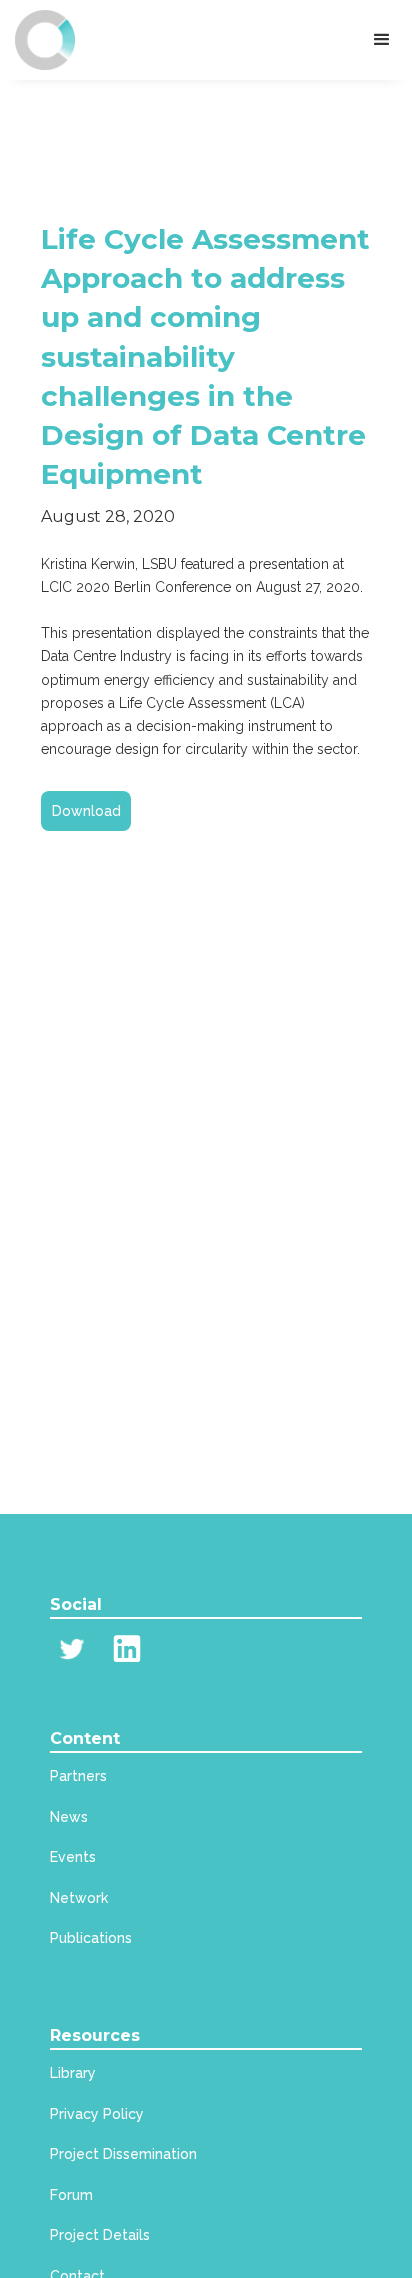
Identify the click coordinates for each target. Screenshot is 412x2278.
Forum (71, 2195)
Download (86, 811)
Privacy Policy (97, 2114)
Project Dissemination (123, 2154)
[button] (382, 40)
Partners (78, 1776)
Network (79, 1898)
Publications (91, 1938)
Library (73, 2073)
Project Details (100, 2235)
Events (73, 1857)
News (69, 1817)
